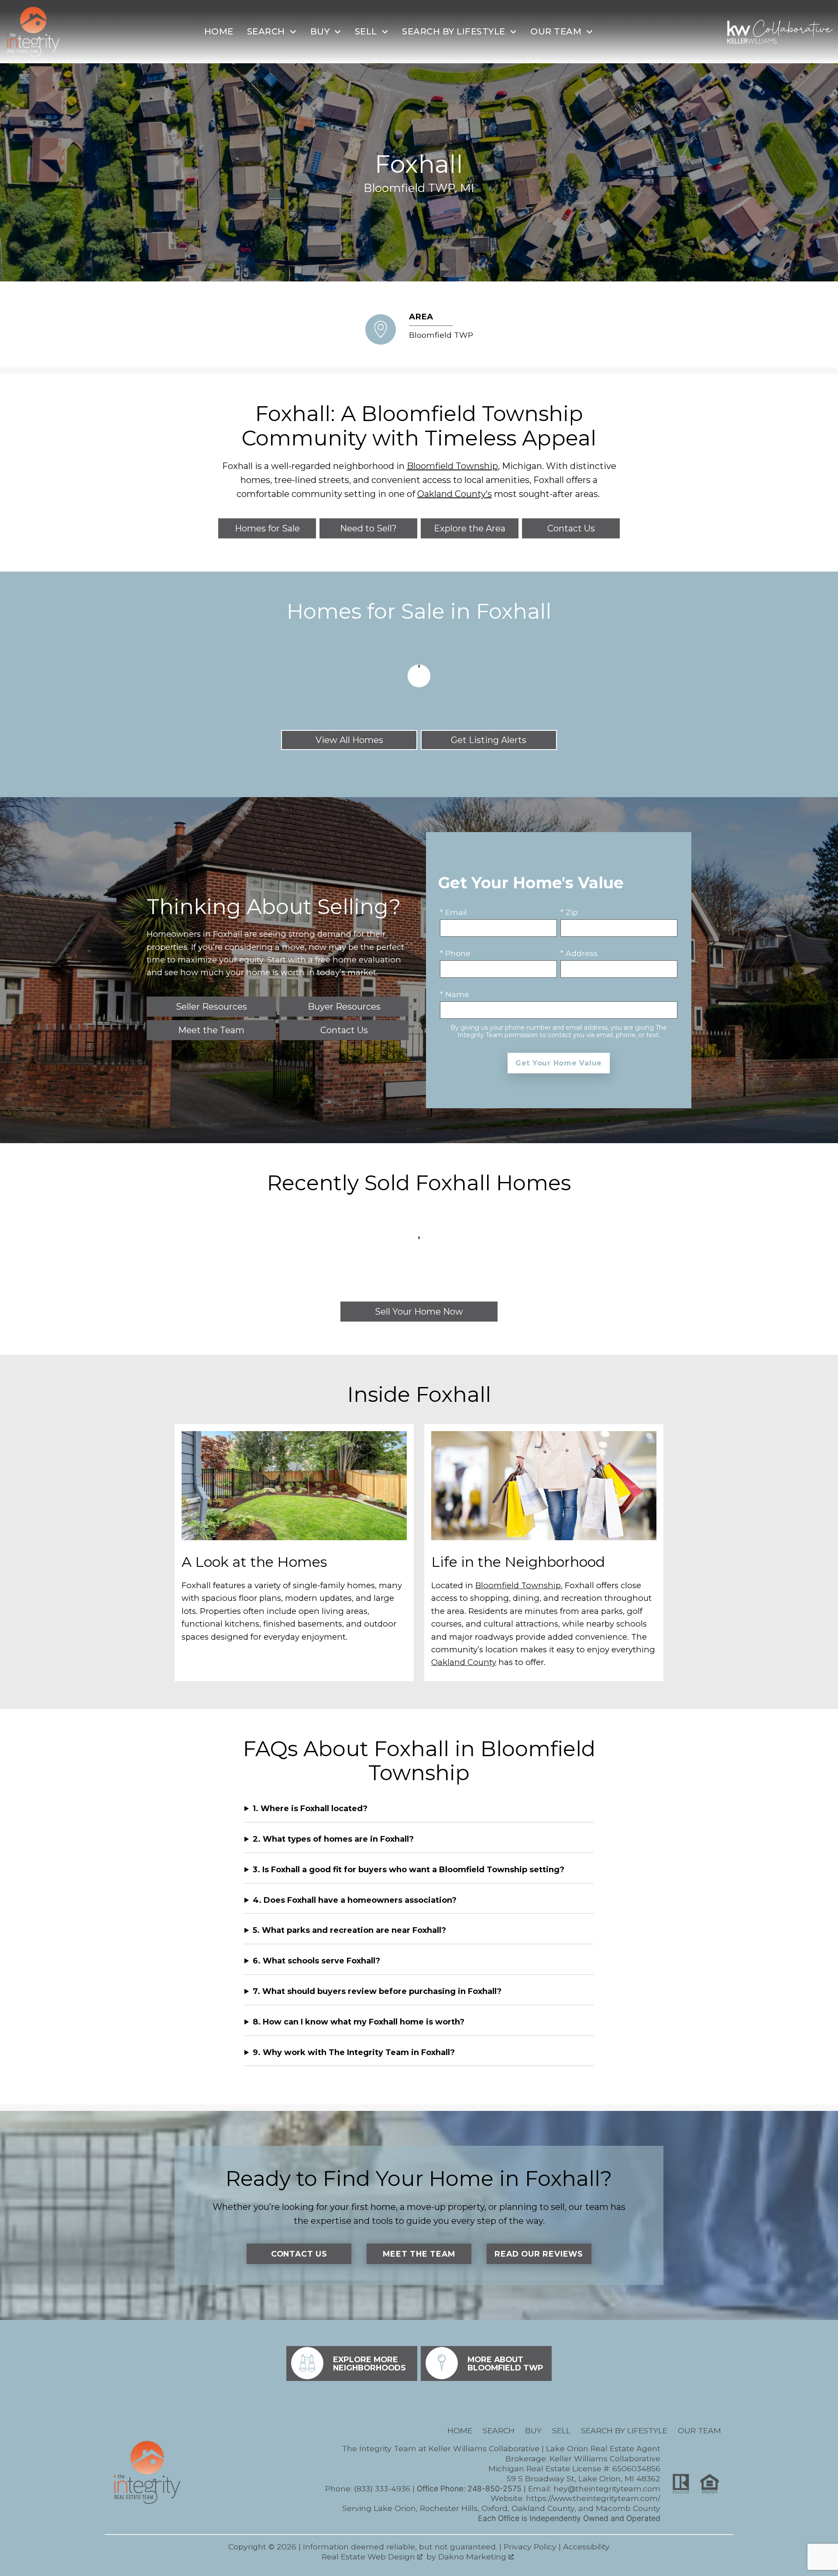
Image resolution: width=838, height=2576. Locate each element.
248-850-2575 (495, 2489)
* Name (455, 994)
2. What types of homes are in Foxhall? (333, 1839)
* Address (579, 953)
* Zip (569, 912)
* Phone (455, 953)
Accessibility (586, 2547)
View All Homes (349, 740)
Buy (533, 2430)
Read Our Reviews (539, 2254)
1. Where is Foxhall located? (310, 1809)
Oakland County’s (455, 494)
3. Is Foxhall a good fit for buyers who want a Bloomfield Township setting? (409, 1870)
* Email (453, 912)
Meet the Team (419, 2254)
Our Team (699, 2430)
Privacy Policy (530, 2547)
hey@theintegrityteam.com (607, 2489)
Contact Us (571, 528)
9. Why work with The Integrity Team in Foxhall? (354, 2052)
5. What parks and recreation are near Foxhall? (349, 1930)
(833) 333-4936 (382, 2489)
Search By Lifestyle (624, 2430)
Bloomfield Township (452, 466)
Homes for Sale (267, 528)
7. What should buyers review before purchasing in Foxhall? (377, 1991)
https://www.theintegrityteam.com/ (593, 2498)
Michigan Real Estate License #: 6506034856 (574, 2468)
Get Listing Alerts (489, 740)
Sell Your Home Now (419, 1312)
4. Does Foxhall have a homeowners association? (355, 1900)
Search (499, 2430)
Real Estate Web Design (369, 2557)
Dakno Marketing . (477, 2557)
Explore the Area (470, 528)
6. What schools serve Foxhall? (316, 1961)
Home (219, 31)
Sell (561, 2430)
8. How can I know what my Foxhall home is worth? (359, 2022)
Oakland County (464, 1662)
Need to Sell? (368, 528)
